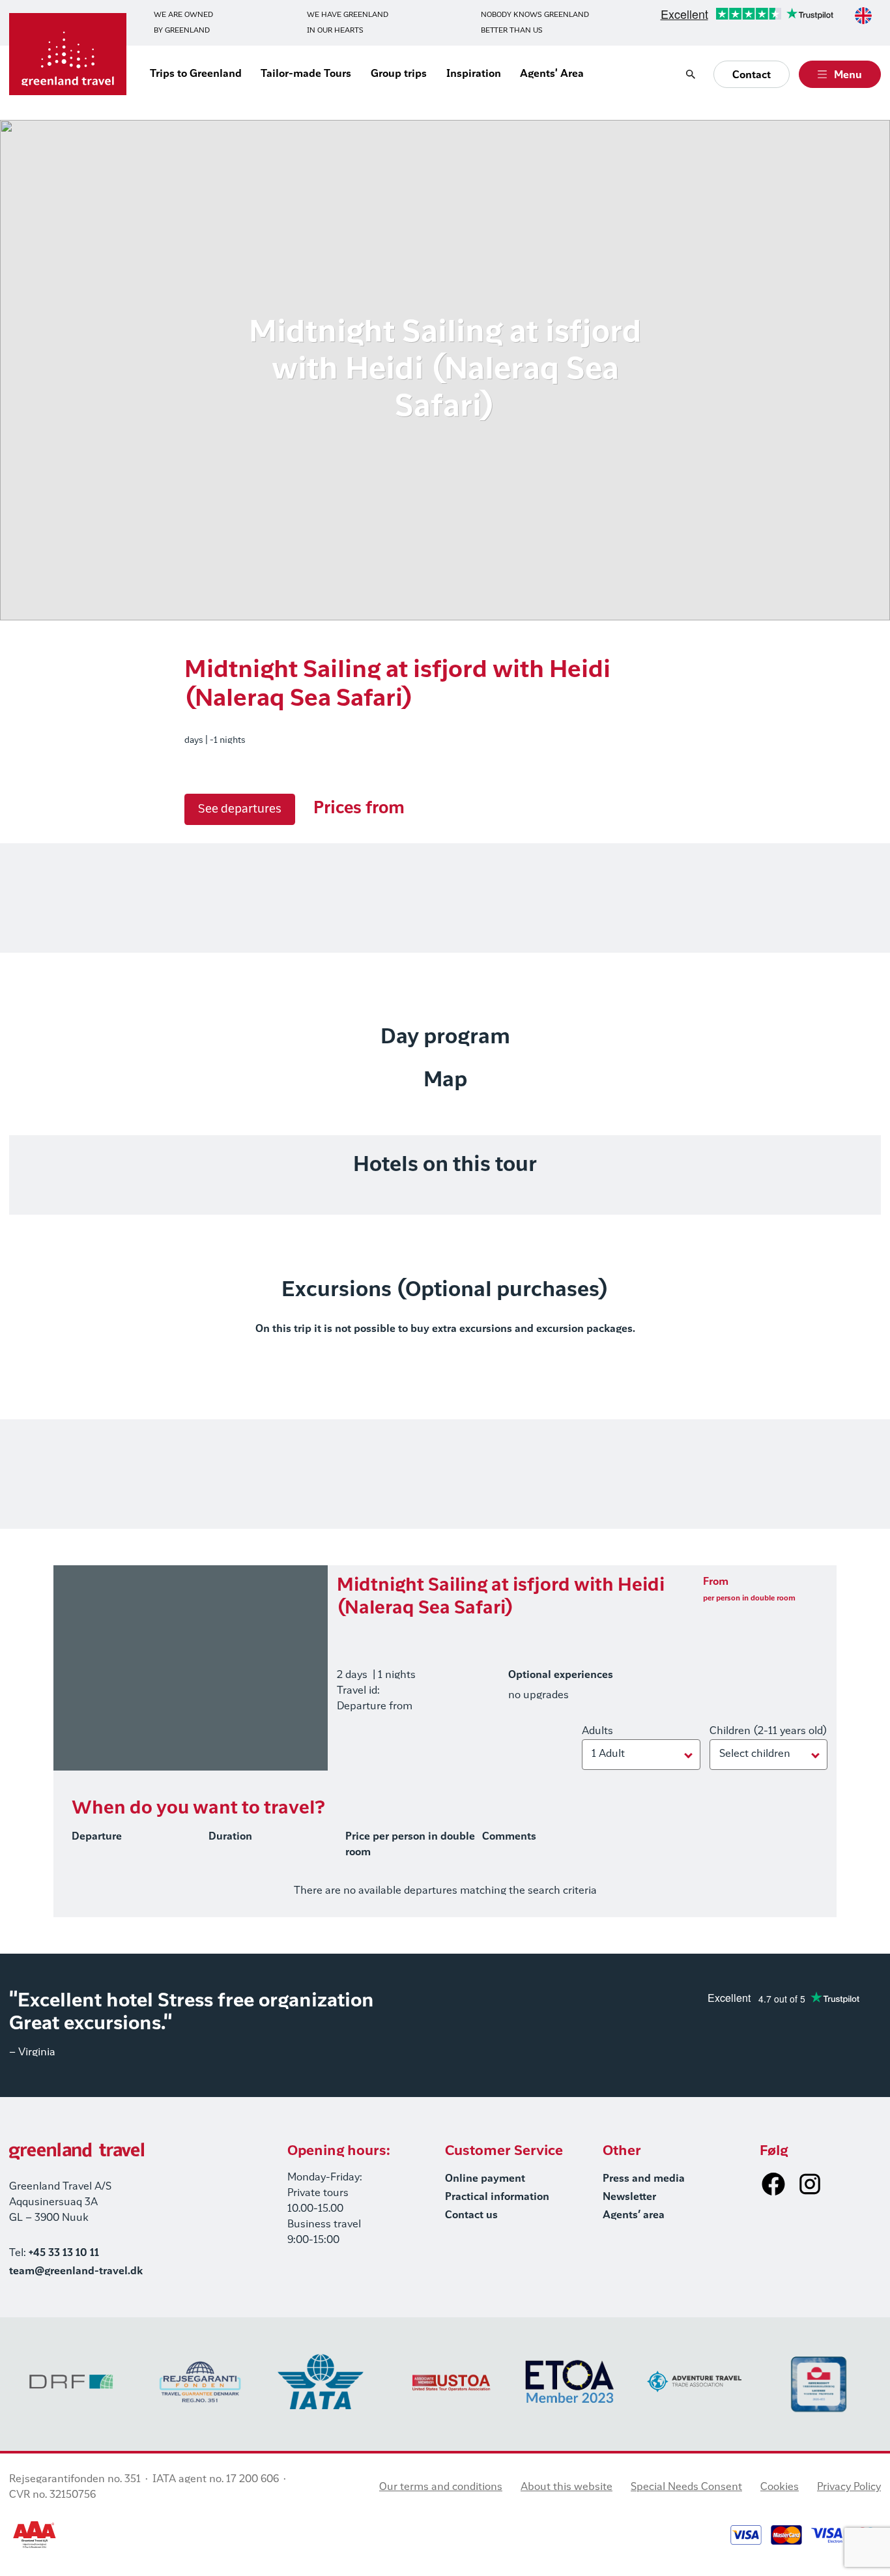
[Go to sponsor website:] (71, 2381)
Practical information (497, 2197)
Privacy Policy (849, 2487)
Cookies (780, 2487)
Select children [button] (755, 1754)
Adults (597, 1731)
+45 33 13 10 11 (64, 2253)
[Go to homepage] (68, 54)
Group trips (399, 74)
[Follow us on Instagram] (810, 2184)
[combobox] (863, 16)
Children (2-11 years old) (768, 1731)
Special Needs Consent (686, 2487)
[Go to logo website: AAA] (35, 2535)
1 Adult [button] (608, 1754)
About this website (567, 2487)
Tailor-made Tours (306, 74)
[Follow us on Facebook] (773, 2184)
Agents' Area (552, 74)
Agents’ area (634, 2216)
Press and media (644, 2179)
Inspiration (474, 74)
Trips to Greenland (196, 74)
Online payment (485, 2179)
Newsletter (629, 2197)
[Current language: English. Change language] (863, 16)
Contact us (471, 2216)
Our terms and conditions (441, 2487)
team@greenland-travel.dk (76, 2272)
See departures (240, 809)
